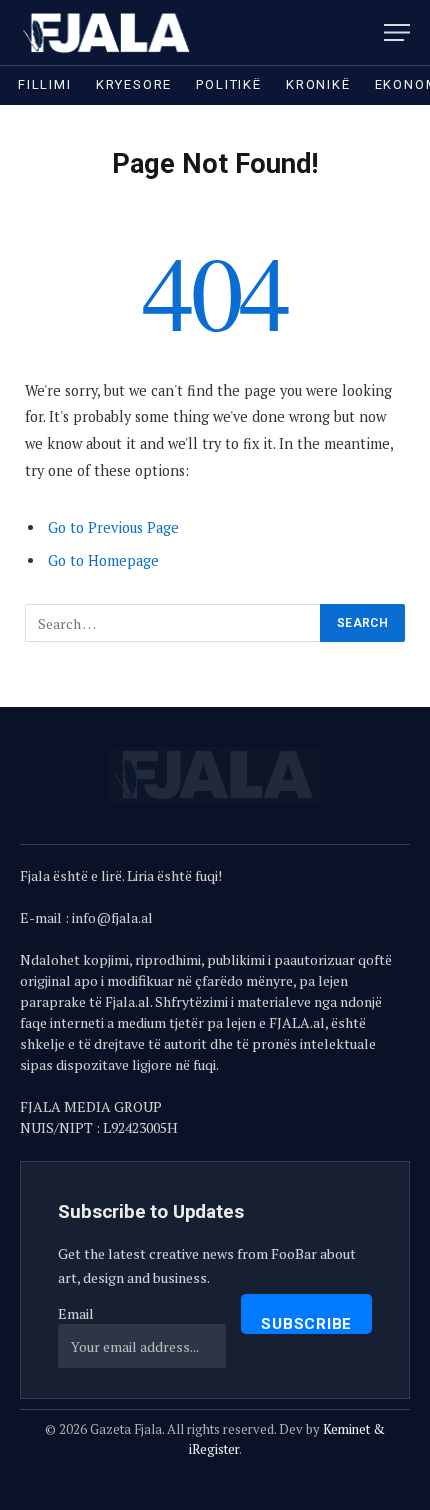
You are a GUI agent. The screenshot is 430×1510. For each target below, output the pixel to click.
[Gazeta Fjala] (108, 32)
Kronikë (318, 84)
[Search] (369, 32)
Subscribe (306, 1324)
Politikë (229, 84)
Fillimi (45, 84)
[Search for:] (173, 623)
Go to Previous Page (113, 527)
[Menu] (397, 32)
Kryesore (134, 84)
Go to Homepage (103, 560)
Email (76, 1313)
